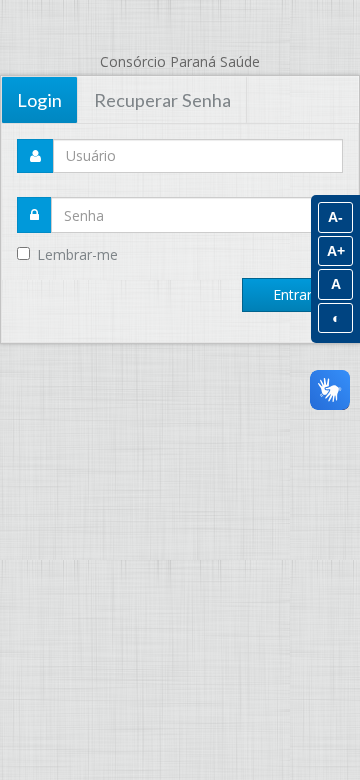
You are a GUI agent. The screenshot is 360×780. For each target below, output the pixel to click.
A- (335, 217)
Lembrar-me (77, 254)
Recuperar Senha (162, 100)
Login (39, 100)
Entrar (292, 294)
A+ (336, 251)
